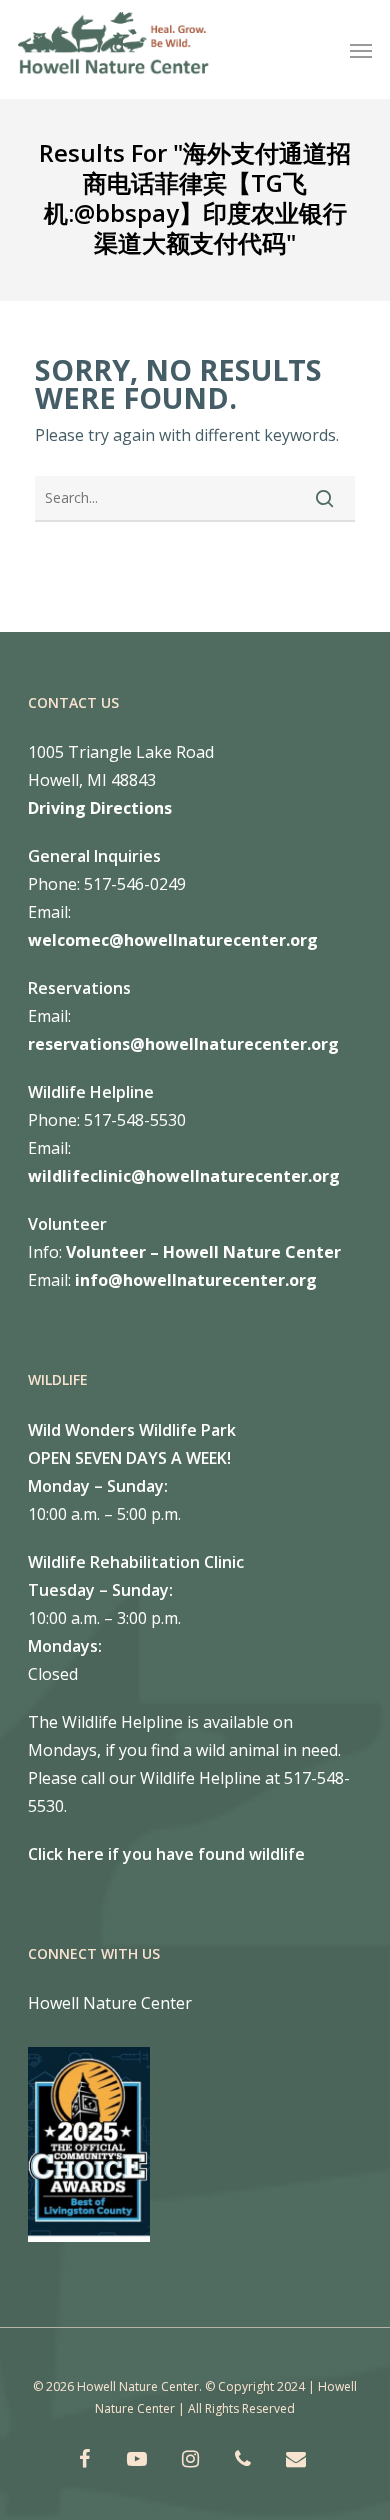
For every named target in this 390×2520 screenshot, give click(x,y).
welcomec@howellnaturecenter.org (173, 940)
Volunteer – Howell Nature (173, 1252)
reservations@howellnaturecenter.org (183, 1044)
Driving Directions (100, 808)
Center (311, 1252)
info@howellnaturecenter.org (196, 1280)
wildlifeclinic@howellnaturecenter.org (184, 1176)
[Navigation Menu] (361, 50)
